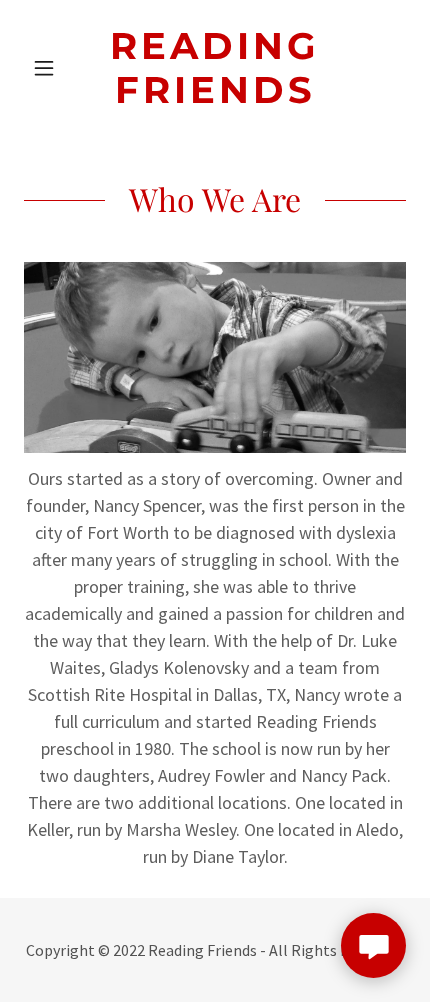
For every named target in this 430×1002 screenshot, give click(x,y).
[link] (214, 68)
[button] (52, 68)
